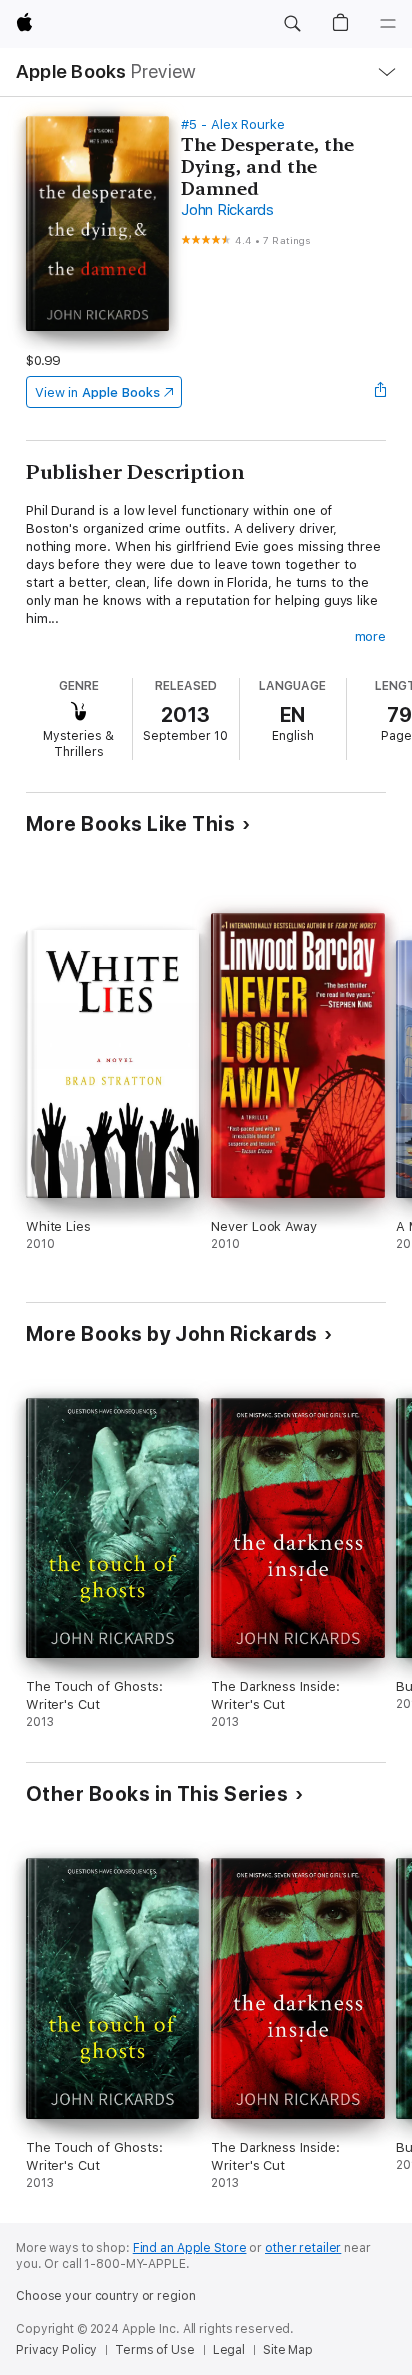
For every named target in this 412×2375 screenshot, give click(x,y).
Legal (229, 2350)
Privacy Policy (56, 2350)
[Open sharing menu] (380, 392)
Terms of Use (155, 2350)
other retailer (303, 2248)
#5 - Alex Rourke (233, 124)
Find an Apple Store (190, 2248)
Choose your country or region (106, 2296)
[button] (292, 24)
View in (97, 392)
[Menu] (388, 24)
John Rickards (227, 210)
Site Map (288, 2350)
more (371, 636)
